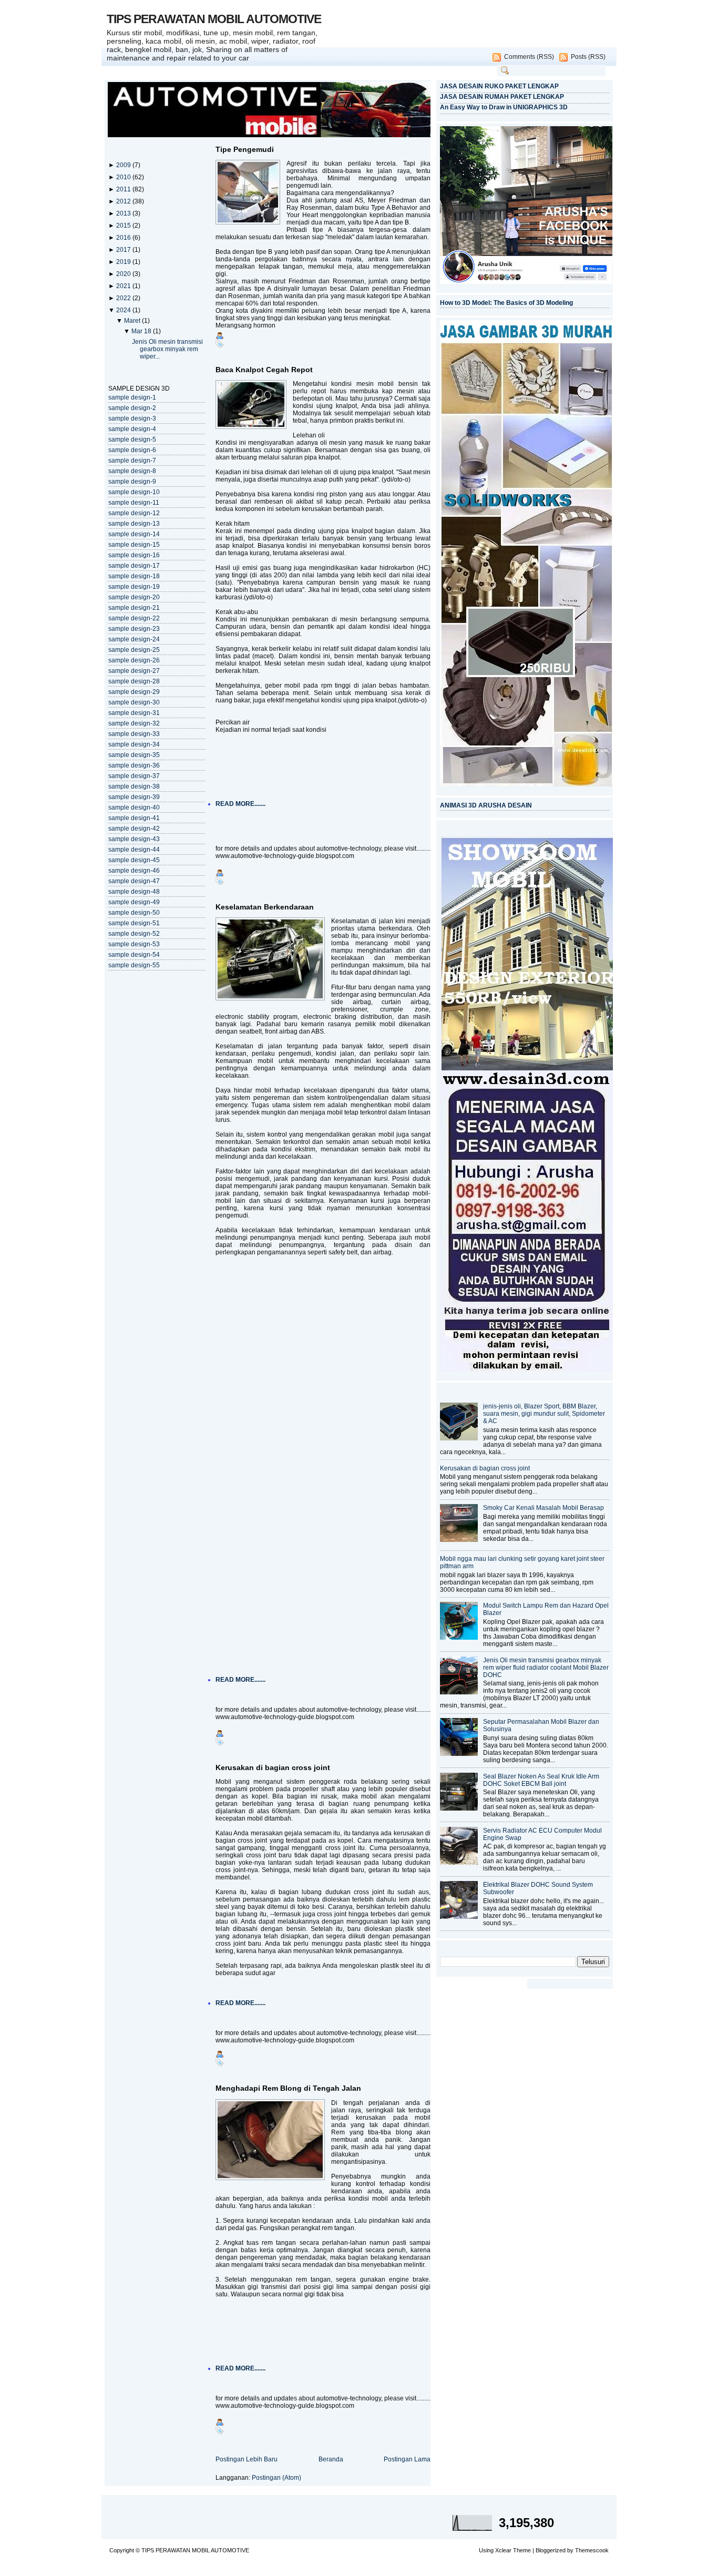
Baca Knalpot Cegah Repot (264, 370)
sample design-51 (134, 923)
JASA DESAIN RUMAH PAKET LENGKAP (502, 97)
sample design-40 (134, 807)
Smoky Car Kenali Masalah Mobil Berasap (543, 1508)
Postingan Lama (407, 2459)
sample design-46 (134, 871)
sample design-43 (134, 839)
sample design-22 (134, 618)
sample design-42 (134, 829)
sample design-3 (132, 418)
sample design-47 (134, 881)
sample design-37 (134, 776)
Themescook (592, 2550)
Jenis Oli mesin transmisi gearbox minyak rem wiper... (167, 349)
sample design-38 (134, 786)
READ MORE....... (240, 804)
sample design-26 (134, 660)
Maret (133, 321)
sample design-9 (132, 482)
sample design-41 (134, 818)
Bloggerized (551, 2550)
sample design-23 (134, 629)
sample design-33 (134, 734)
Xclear (503, 2550)
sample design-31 (134, 713)
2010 (124, 177)
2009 (124, 165)
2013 (124, 213)
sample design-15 (134, 545)
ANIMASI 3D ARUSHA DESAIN (486, 805)
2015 (124, 226)
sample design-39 (134, 797)
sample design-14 (134, 534)
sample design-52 (134, 934)
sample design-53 (134, 944)
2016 (124, 238)
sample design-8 (132, 471)
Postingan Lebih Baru (247, 2459)
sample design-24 (134, 639)
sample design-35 (134, 755)
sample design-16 (134, 555)
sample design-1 (132, 397)
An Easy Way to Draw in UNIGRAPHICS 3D (504, 107)
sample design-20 (134, 597)
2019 (124, 262)
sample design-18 (134, 576)
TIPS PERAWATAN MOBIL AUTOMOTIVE (214, 19)
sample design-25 (134, 650)
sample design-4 (132, 429)
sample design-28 (134, 681)
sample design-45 (134, 860)
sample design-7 (132, 461)
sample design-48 (134, 892)
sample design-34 (134, 744)
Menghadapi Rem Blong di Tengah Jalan (288, 2088)
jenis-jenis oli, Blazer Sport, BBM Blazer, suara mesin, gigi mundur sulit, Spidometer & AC (544, 1414)
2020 (124, 274)
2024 (124, 310)
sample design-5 (132, 439)
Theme (522, 2550)
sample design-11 (134, 503)
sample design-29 (134, 692)
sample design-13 (134, 524)
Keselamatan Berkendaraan (265, 907)
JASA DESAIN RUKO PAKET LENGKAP (499, 86)
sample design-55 (134, 965)
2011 (124, 189)
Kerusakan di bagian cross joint (273, 1767)
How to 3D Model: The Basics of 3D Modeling (506, 303)
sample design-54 (134, 955)
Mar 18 (142, 331)
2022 (124, 298)
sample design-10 (134, 492)
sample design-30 (134, 702)
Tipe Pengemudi (245, 149)
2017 (124, 250)
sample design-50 (134, 913)
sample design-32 (134, 723)
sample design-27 (134, 671)
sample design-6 (132, 450)
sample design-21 (134, 608)
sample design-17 (134, 566)
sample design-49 (134, 902)
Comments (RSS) (529, 57)
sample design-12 (134, 513)
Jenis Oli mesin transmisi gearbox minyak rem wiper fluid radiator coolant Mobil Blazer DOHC (546, 1668)
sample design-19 (134, 587)
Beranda (331, 2459)
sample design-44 (134, 850)
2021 (124, 286)
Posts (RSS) (588, 57)
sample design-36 (134, 765)
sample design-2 (132, 408)
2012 (124, 201)
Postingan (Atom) (276, 2478)
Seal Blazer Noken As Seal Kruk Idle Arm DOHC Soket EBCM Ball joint (541, 1780)
